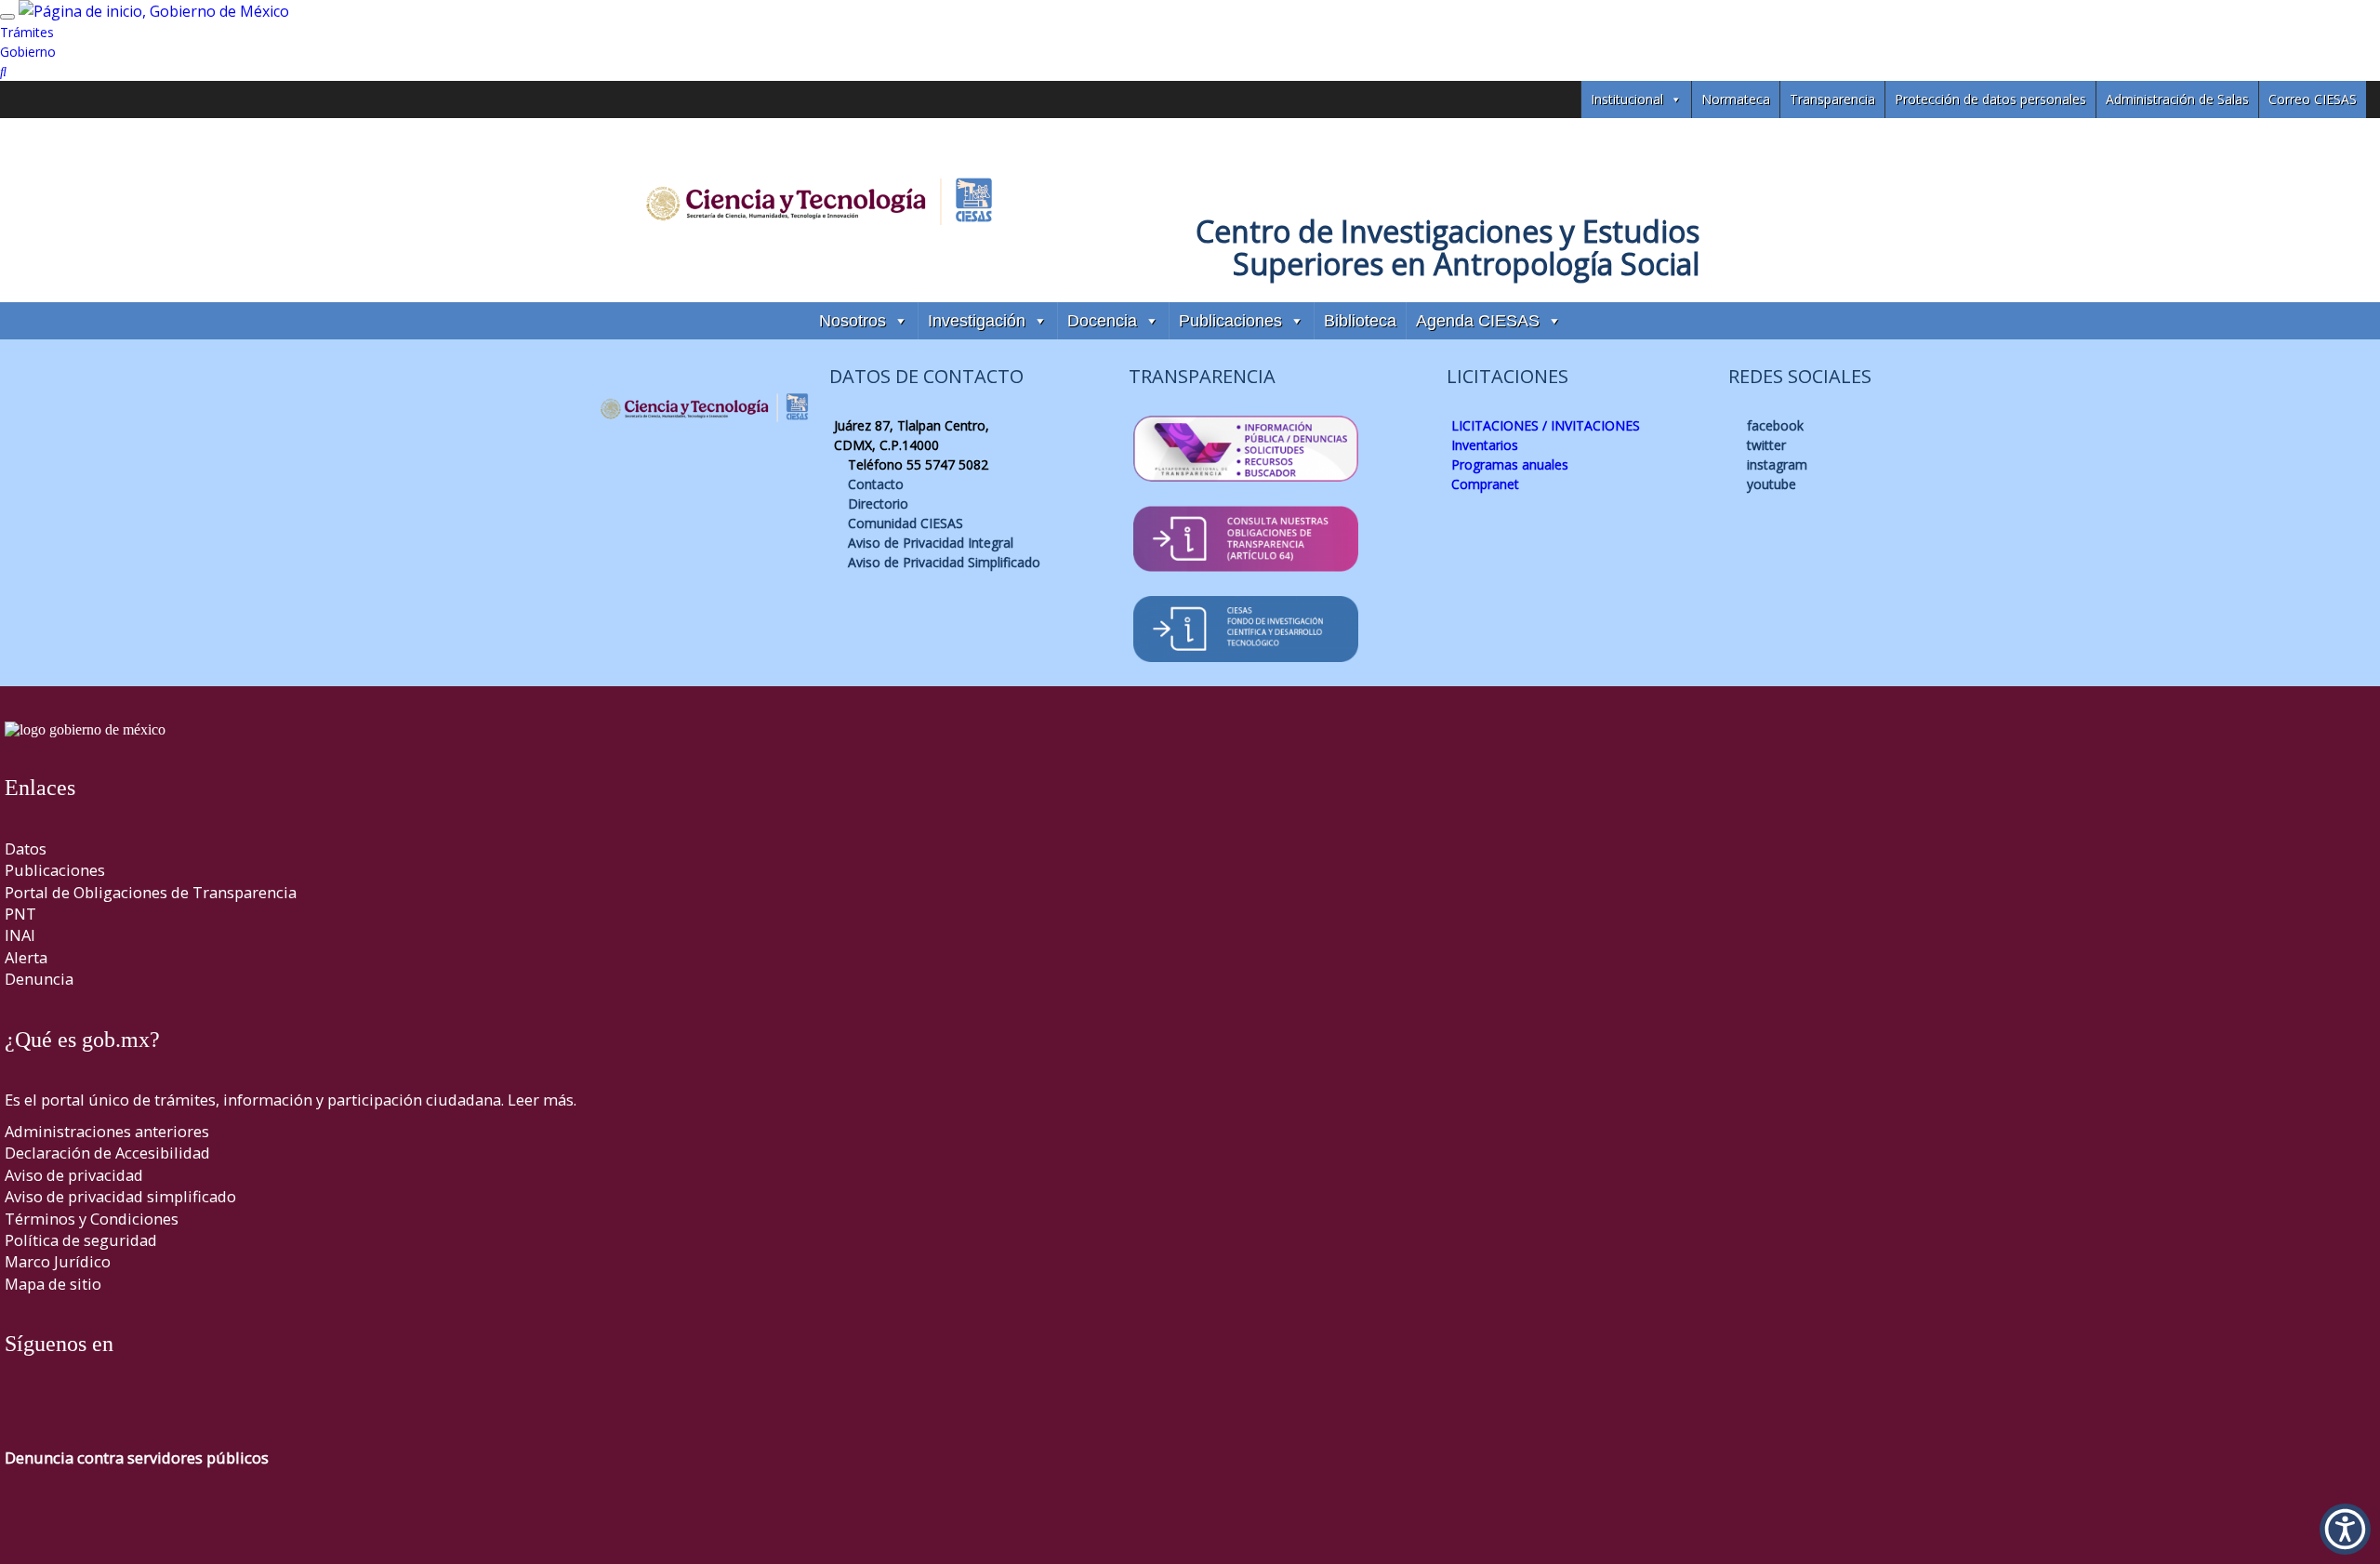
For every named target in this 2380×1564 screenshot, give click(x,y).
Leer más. (542, 1100)
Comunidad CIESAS (904, 523)
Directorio (876, 504)
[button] (2345, 1529)
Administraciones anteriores (107, 1131)
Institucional (1627, 99)
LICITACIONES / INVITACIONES (1546, 425)
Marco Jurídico (58, 1261)
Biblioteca (1360, 321)
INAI (20, 935)
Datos (26, 848)
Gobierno (28, 52)
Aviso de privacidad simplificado (120, 1196)
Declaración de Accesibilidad (107, 1153)
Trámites (27, 32)
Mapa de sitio (53, 1284)
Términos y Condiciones (92, 1219)
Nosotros (853, 321)
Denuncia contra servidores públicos (137, 1458)
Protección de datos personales (1990, 99)
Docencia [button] (1102, 321)
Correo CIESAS (2313, 99)
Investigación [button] (977, 321)
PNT (20, 914)
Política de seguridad (81, 1240)
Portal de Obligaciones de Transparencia (151, 892)
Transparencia (1832, 99)
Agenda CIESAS (1478, 321)
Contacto (874, 484)
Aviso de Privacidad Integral (929, 543)
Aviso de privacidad (74, 1175)
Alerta (26, 957)
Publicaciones (1230, 321)
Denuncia (39, 979)
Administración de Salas (2177, 99)
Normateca (1736, 99)
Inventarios (1485, 445)
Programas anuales (1510, 464)
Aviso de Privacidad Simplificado (942, 562)
